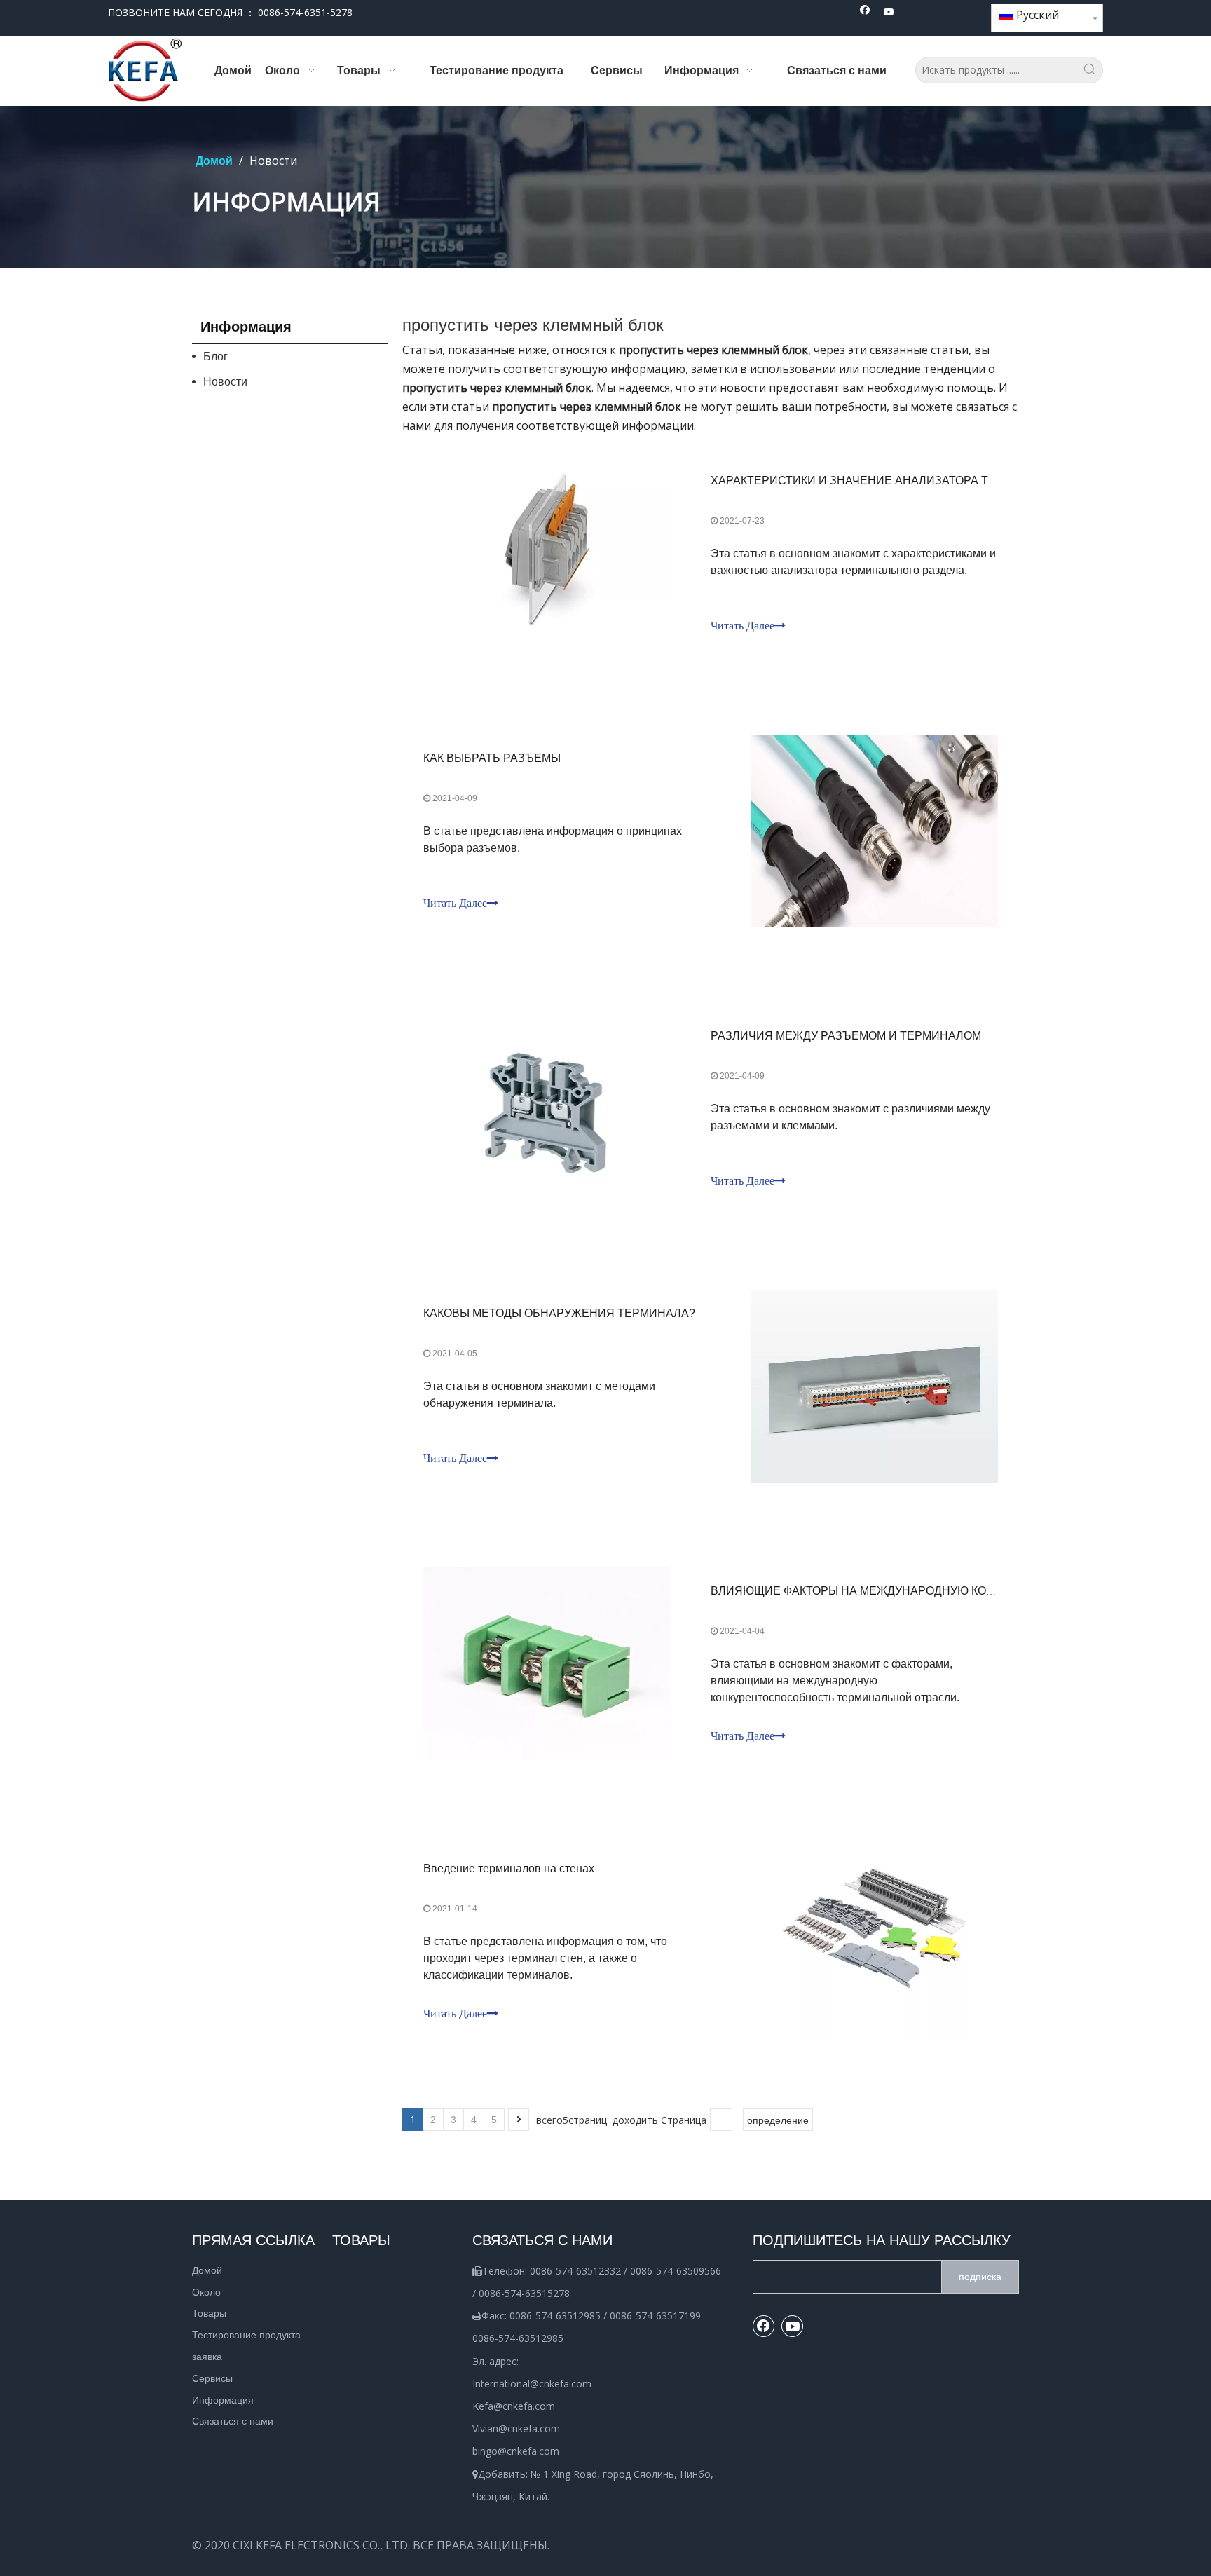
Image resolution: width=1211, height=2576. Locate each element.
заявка (207, 2357)
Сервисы (212, 2378)
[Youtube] (889, 13)
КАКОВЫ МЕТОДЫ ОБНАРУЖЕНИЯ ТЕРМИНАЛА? (559, 1313)
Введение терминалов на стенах (509, 1868)
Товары (209, 2313)
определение (778, 2120)
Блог (215, 356)
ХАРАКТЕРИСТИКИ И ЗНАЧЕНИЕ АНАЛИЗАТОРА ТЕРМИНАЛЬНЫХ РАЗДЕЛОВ (926, 481)
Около (206, 2292)
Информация (223, 2400)
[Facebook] (865, 13)
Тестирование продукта (246, 2335)
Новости (225, 382)
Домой (207, 2270)
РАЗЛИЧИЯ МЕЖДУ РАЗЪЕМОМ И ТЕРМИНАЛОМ (846, 1036)
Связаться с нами (233, 2421)
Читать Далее (743, 626)
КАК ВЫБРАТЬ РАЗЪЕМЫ (492, 758)
